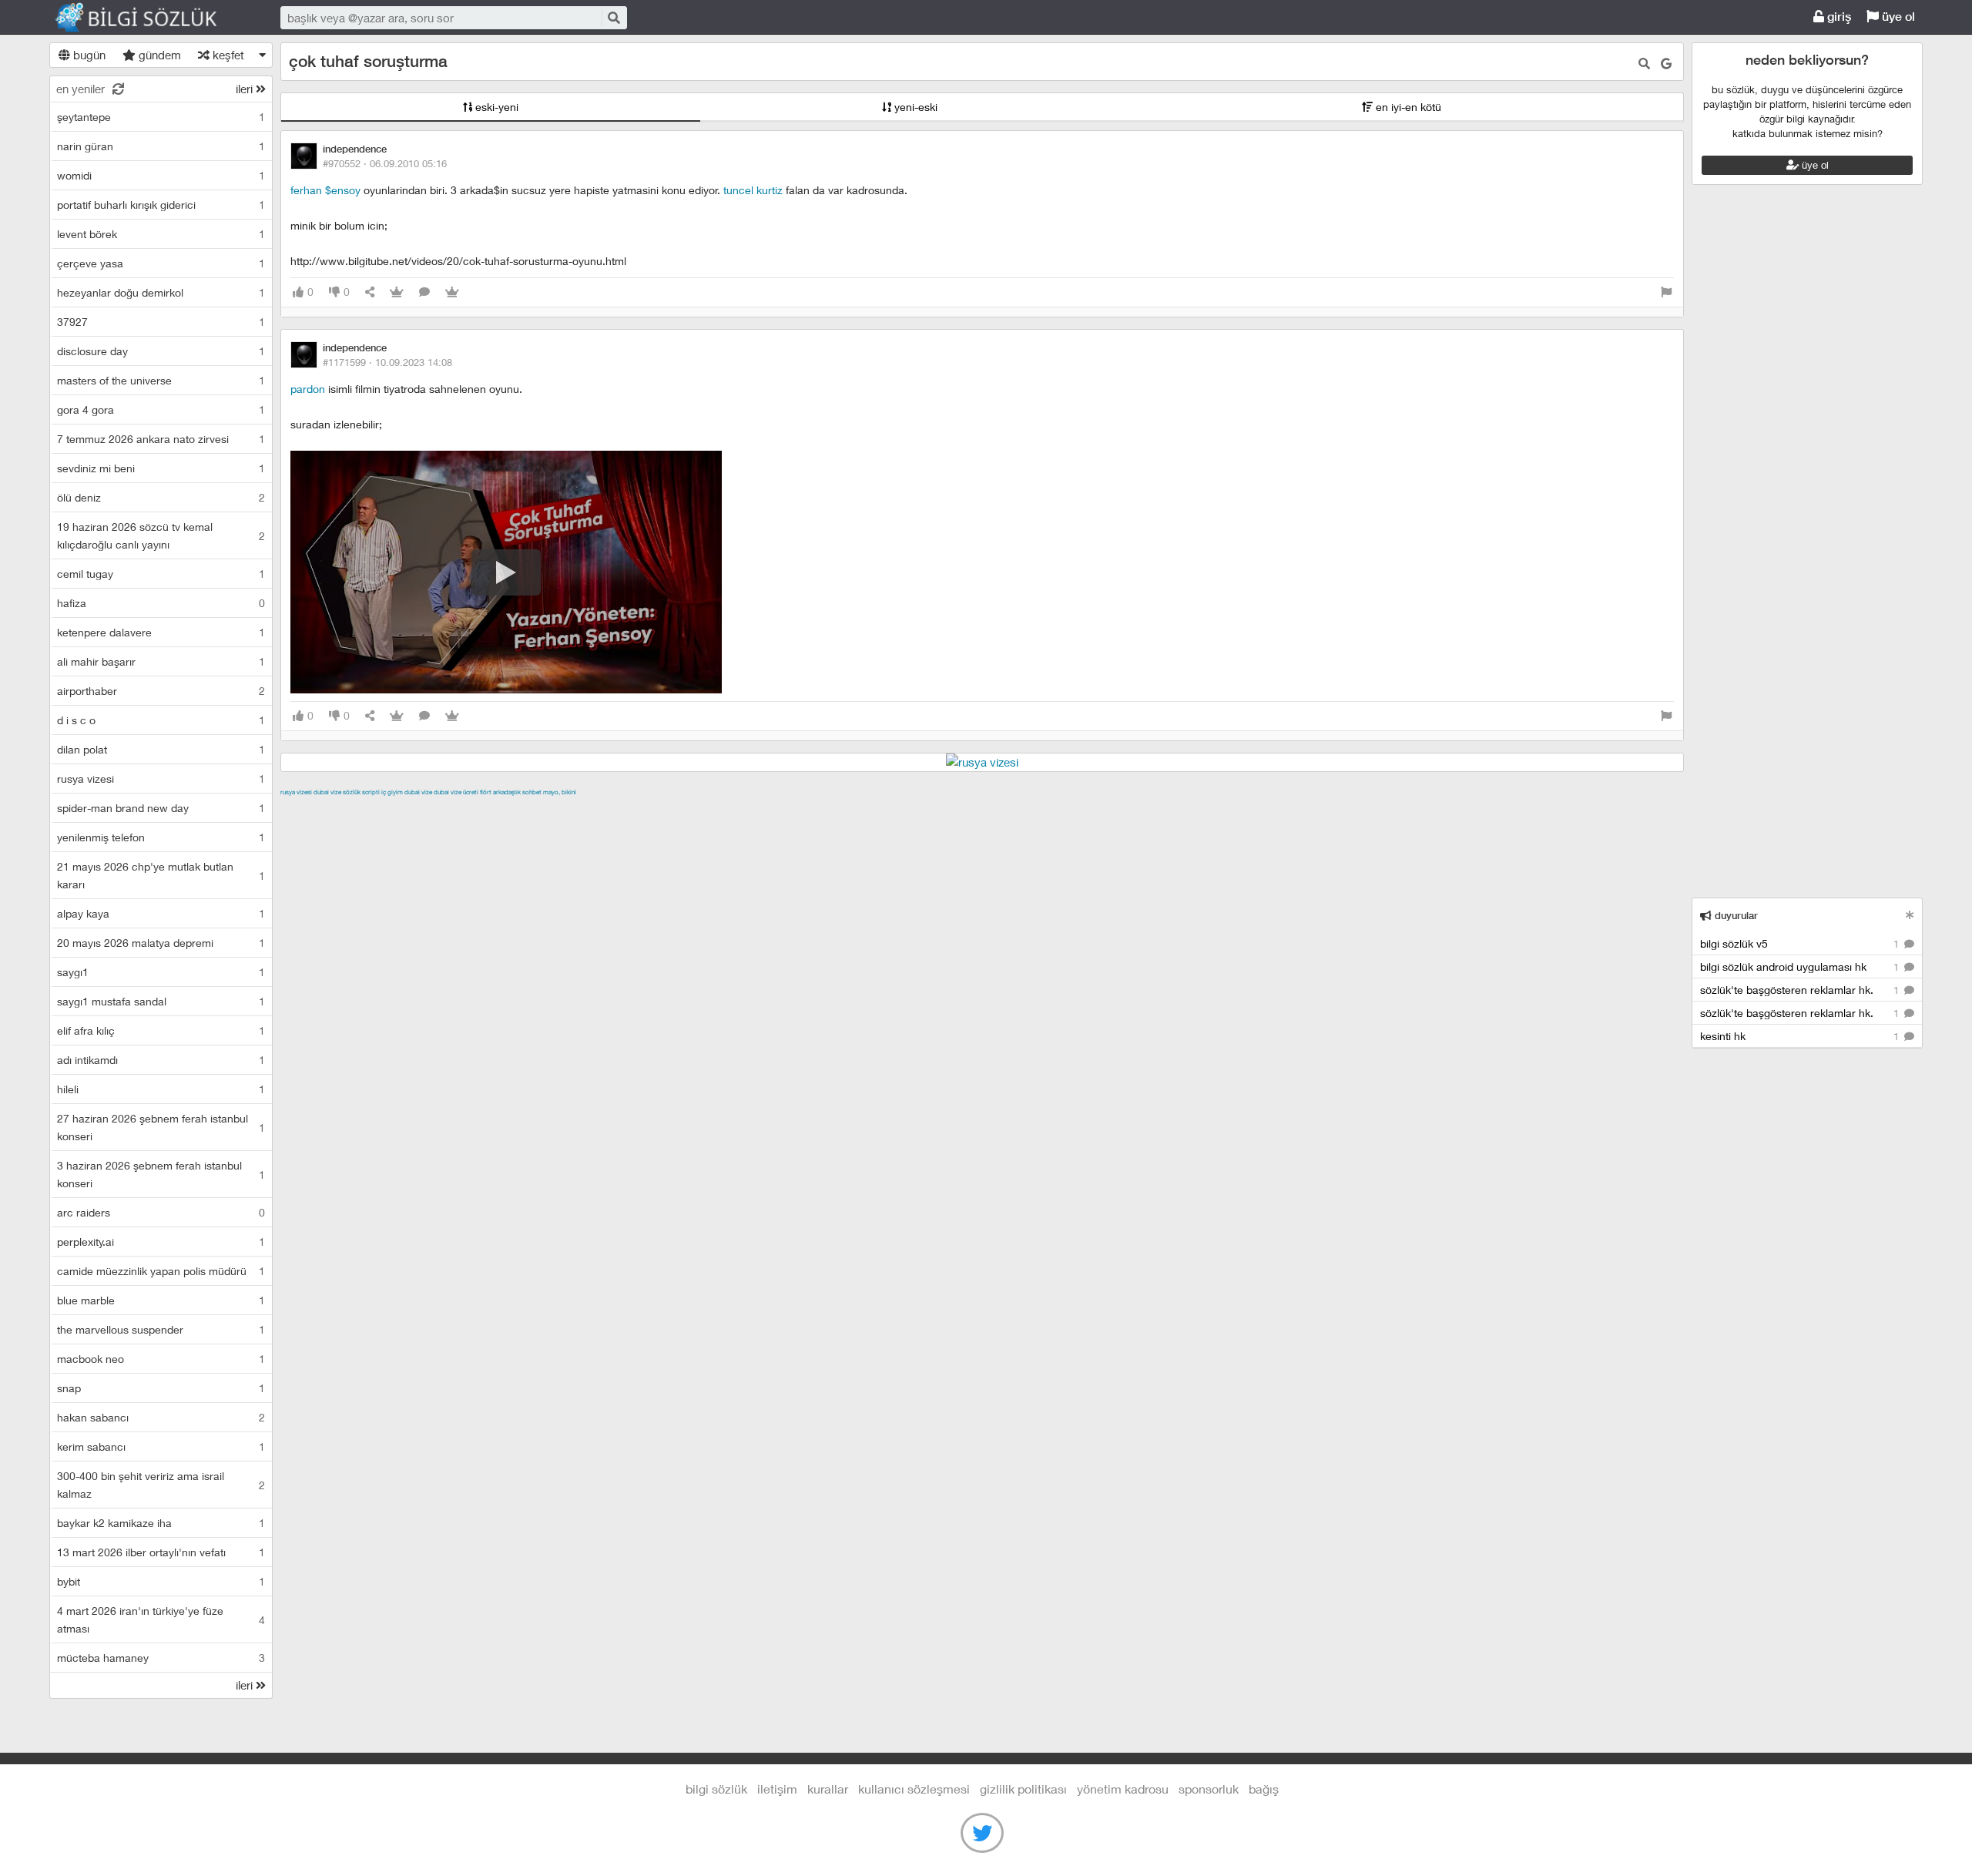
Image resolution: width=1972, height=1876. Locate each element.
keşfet (227, 55)
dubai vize (327, 792)
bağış (1264, 1789)
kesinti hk (1801, 1036)
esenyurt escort (1007, 810)
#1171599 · (387, 362)
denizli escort (523, 810)
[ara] (613, 17)
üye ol (1897, 17)
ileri (246, 89)
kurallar (828, 1789)
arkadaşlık (507, 792)
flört (486, 792)
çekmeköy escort (664, 810)
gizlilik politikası (1023, 1789)
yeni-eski (914, 107)
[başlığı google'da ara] (1666, 64)
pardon (308, 389)
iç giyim (392, 792)
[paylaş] (370, 292)
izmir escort (310, 810)
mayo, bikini (560, 792)
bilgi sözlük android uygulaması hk (1801, 967)
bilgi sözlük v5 (1801, 943)
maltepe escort (382, 810)
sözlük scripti (361, 792)
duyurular (1735, 916)
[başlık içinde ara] (1644, 64)
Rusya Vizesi (296, 792)
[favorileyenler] (452, 292)
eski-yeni (495, 107)
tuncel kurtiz (753, 190)
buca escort (455, 810)
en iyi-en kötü (1407, 107)
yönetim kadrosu (1123, 1789)
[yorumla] (424, 292)
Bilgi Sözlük (149, 18)
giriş (1838, 17)
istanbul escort (867, 810)
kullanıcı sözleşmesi (914, 1789)
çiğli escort (588, 810)
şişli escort (936, 810)
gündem (158, 55)
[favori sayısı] (397, 292)
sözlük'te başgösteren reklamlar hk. (1801, 990)
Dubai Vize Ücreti (456, 792)
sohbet (532, 792)
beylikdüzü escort (1096, 810)
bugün (88, 55)
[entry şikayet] (1666, 292)
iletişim (777, 1789)
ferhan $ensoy (325, 190)
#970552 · (385, 163)
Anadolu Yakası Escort (769, 810)
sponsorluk (1209, 1789)
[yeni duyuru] (1910, 915)
